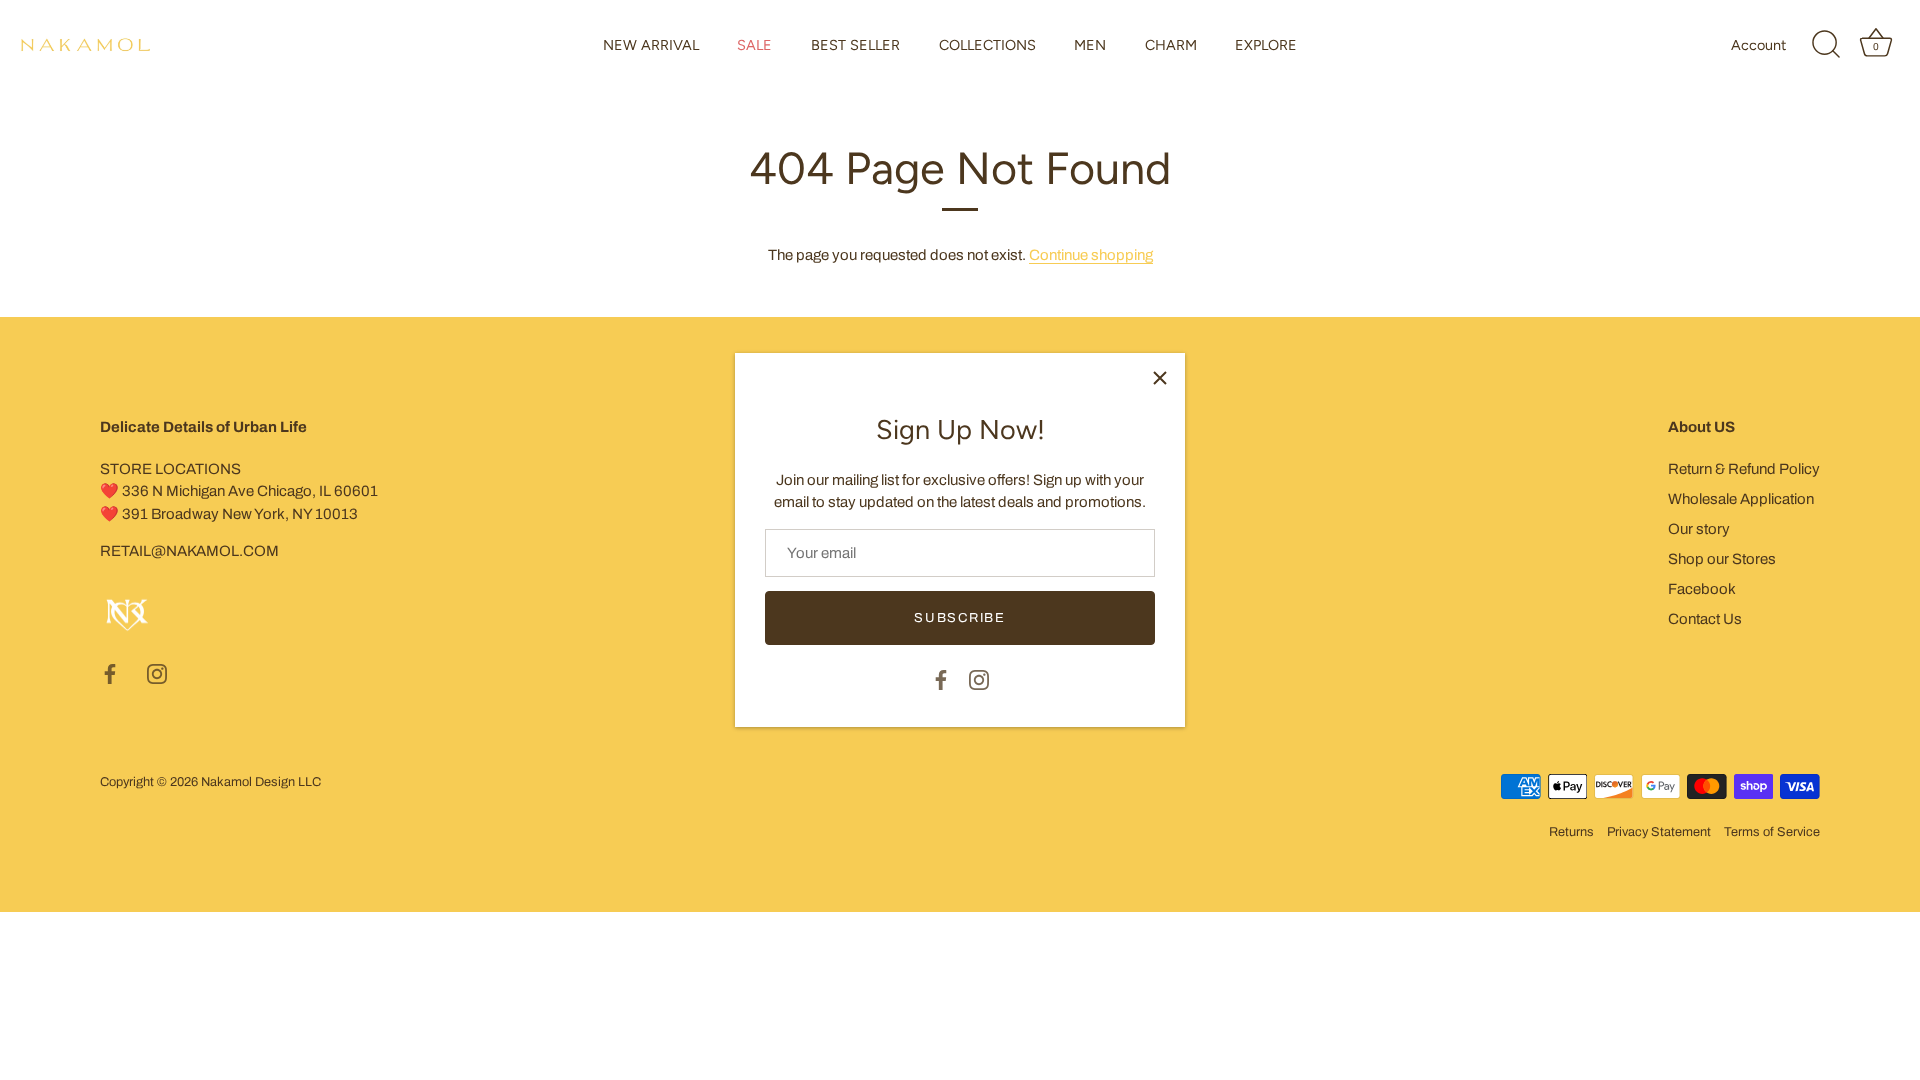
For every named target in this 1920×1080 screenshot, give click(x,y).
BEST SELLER (855, 45)
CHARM (1171, 45)
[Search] (1826, 45)
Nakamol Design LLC (261, 782)
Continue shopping (1091, 255)
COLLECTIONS (987, 45)
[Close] (1160, 378)
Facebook (1702, 589)
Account (1758, 45)
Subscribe (959, 618)
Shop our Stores (1722, 559)
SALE (754, 45)
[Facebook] (941, 678)
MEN (1090, 45)
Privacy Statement (1659, 832)
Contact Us (1705, 619)
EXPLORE (1266, 45)
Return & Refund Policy (1744, 469)
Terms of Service (1772, 832)
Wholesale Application (1741, 499)
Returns (1571, 832)
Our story (1699, 529)
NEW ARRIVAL (651, 45)
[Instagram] (979, 678)
